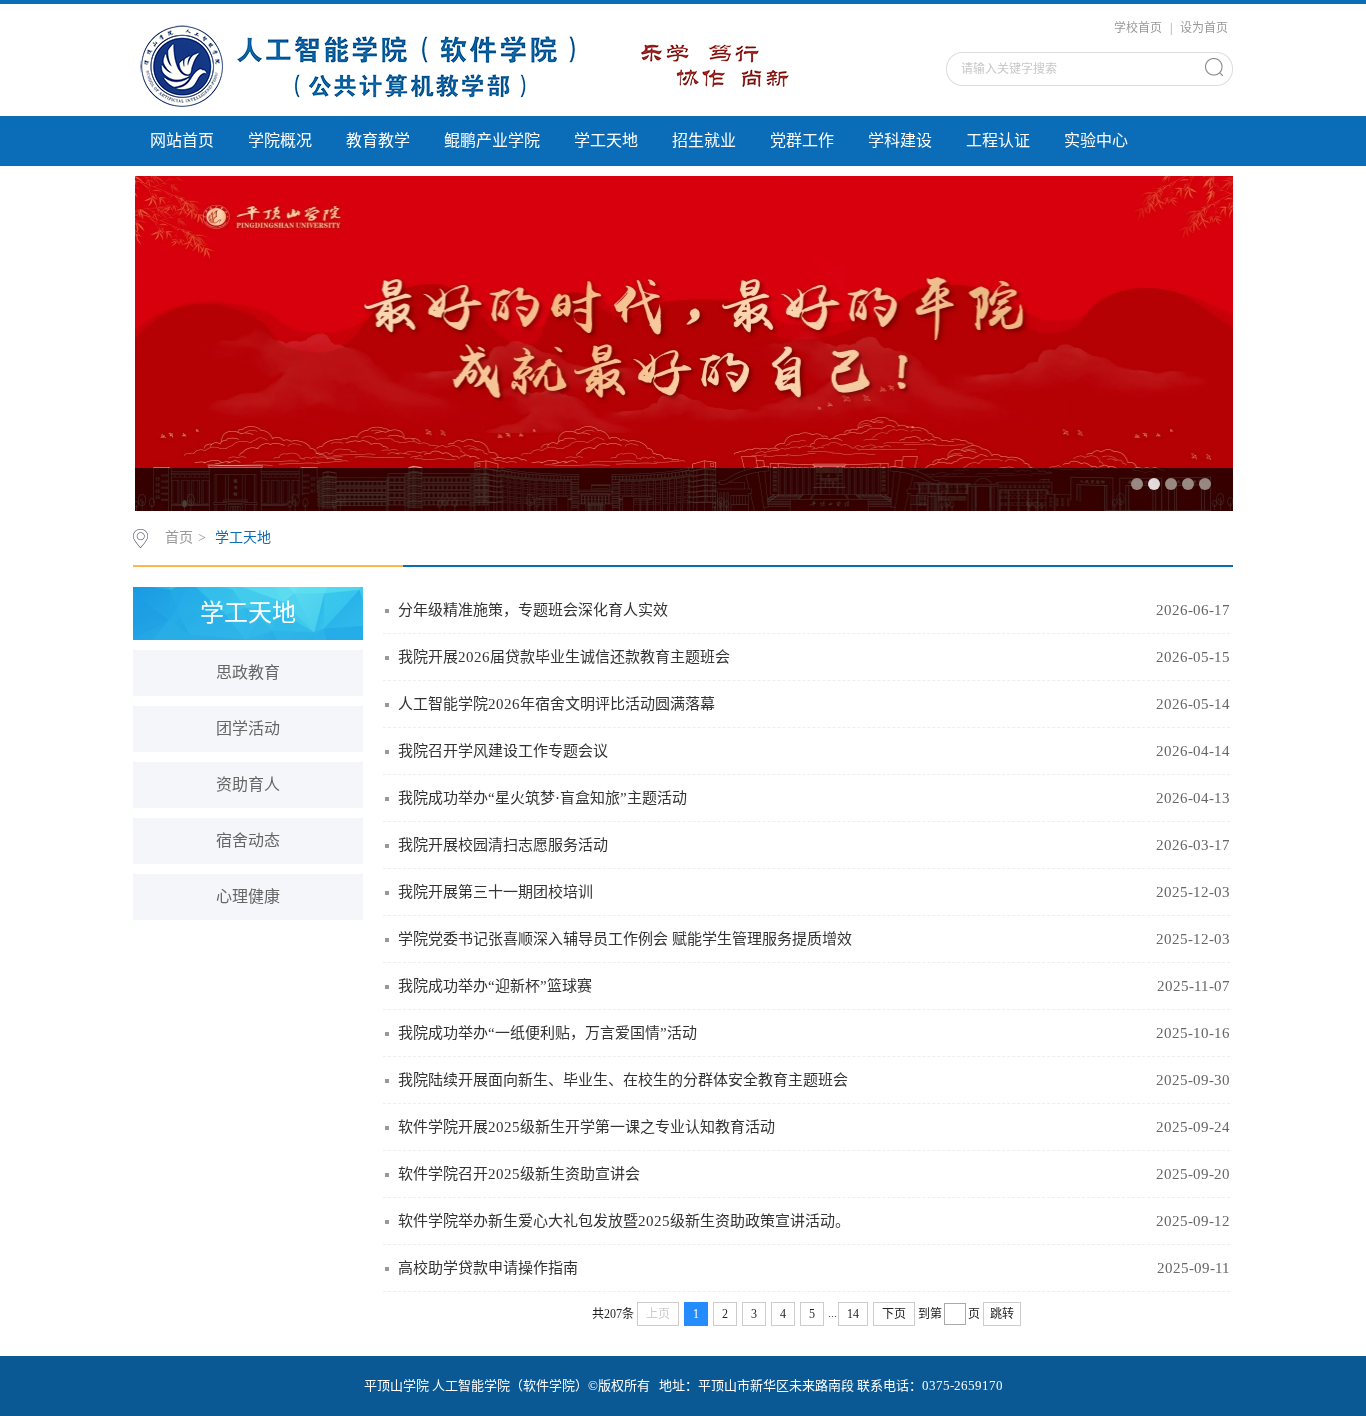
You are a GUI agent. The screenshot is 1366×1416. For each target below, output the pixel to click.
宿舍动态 (248, 840)
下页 (894, 1314)
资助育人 (248, 784)
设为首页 (1204, 28)
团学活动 (248, 728)
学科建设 (900, 140)
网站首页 (182, 140)
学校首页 (1138, 28)
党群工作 (802, 140)
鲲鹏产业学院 (492, 140)
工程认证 (998, 140)
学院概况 (280, 140)
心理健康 (248, 896)
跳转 (1002, 1314)
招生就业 (704, 140)
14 (853, 1314)
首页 (179, 537)
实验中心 (1096, 140)
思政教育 (248, 672)
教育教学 (378, 140)
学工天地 (606, 140)
